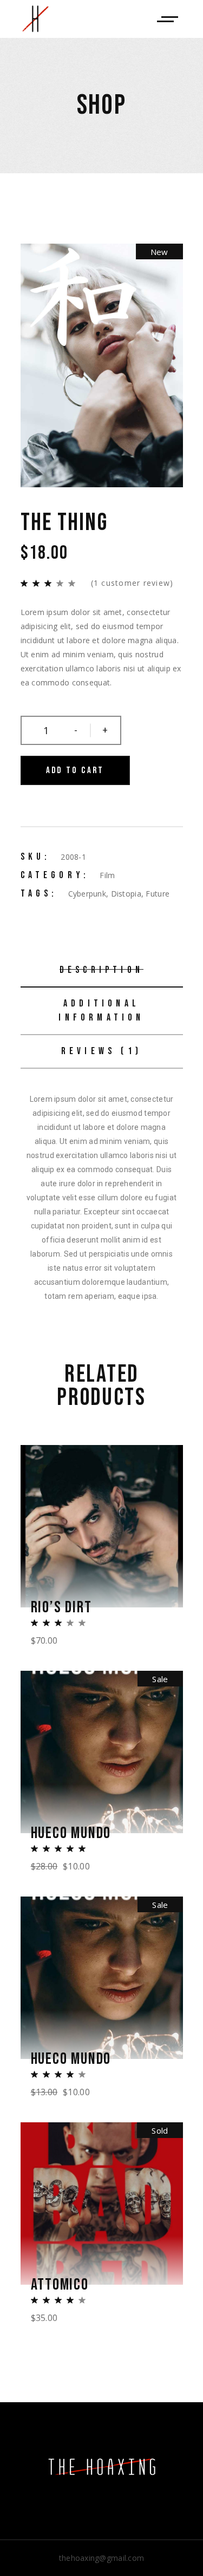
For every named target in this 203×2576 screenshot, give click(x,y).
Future (158, 894)
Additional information (101, 1011)
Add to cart (75, 770)
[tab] (102, 971)
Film (107, 875)
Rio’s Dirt (61, 1607)
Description (101, 970)
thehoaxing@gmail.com (102, 2558)
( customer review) (132, 583)
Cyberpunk (87, 894)
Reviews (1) (101, 1051)
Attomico (60, 2285)
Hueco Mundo (71, 1833)
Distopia (126, 894)
